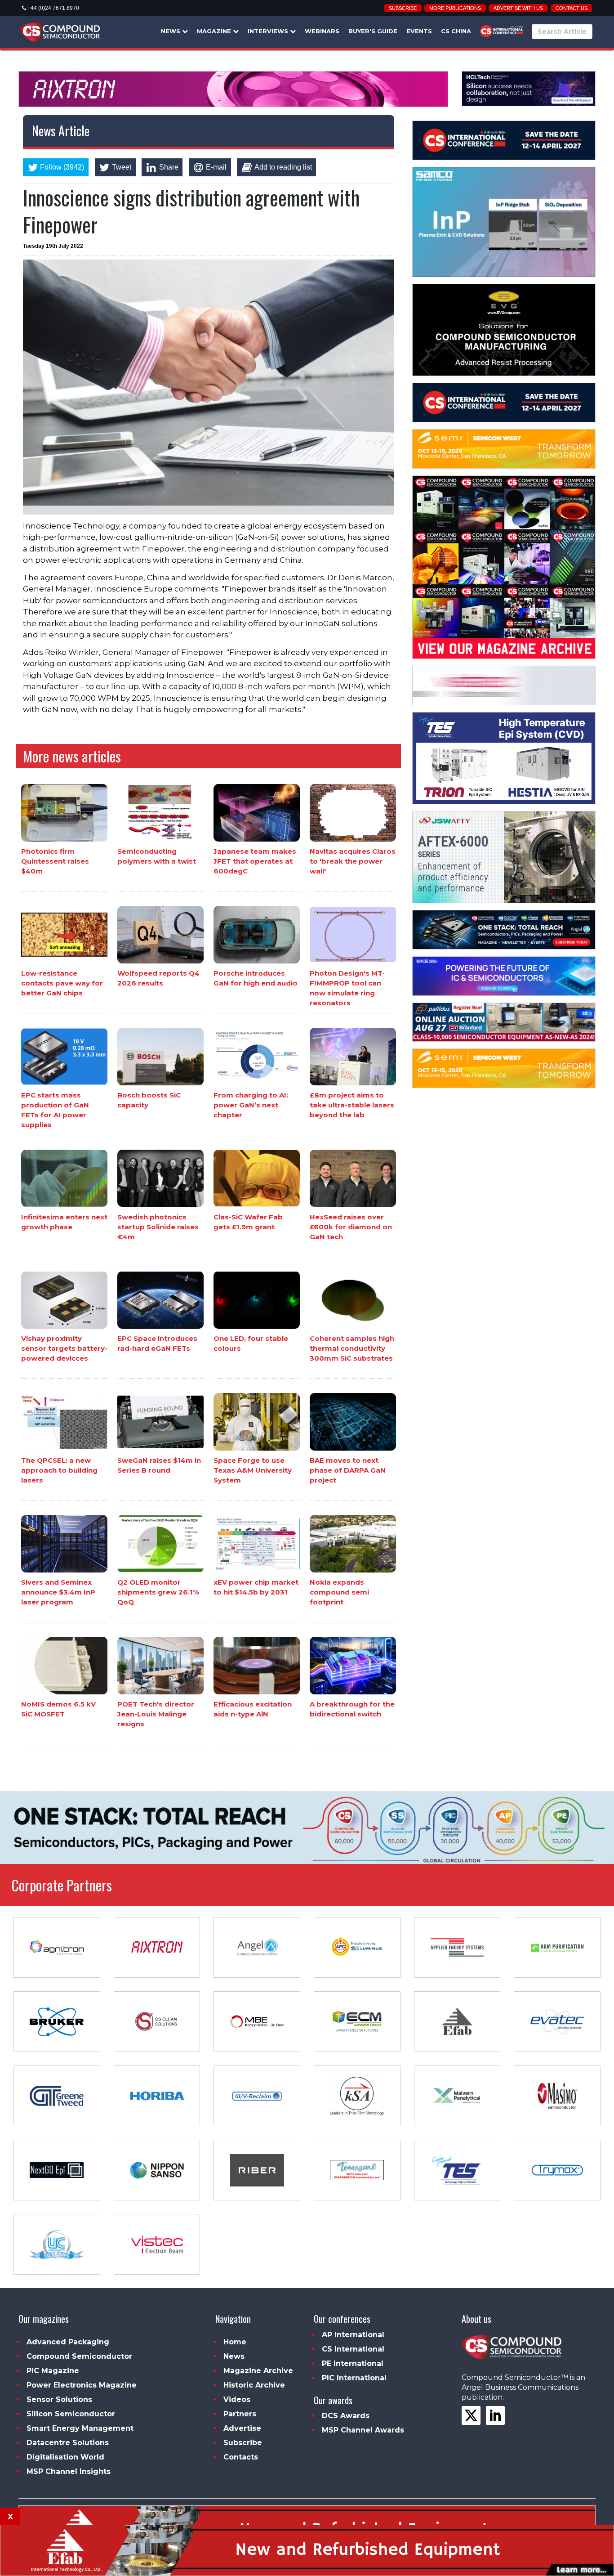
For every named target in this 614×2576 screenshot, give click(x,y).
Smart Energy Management (80, 2428)
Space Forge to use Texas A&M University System (253, 1470)
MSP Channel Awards (363, 2430)
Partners (240, 2414)
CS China (456, 31)
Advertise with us (518, 8)
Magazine (215, 31)
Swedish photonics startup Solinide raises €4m (158, 1226)
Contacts (241, 2457)
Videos (237, 2399)
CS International (353, 2349)
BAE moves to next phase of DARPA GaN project (348, 1470)
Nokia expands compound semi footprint (339, 1592)
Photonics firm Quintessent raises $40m (55, 861)
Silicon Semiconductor (71, 2414)
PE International (353, 2363)
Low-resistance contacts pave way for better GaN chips (62, 983)
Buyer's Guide (373, 31)
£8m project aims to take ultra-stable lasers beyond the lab (352, 1105)
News (171, 31)
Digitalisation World (65, 2457)
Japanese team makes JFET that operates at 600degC (255, 861)
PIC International (354, 2378)
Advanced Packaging (68, 2342)
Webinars (322, 31)
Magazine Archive (258, 2371)
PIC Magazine (53, 2371)
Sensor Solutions (59, 2399)
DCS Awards (346, 2416)
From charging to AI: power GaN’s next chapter (251, 1105)
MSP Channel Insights (69, 2471)
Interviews (269, 31)
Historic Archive (254, 2385)
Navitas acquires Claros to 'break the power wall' (353, 861)
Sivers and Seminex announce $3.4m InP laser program (58, 1592)
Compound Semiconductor (79, 2356)
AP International (353, 2335)
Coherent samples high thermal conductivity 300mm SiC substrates (352, 1348)
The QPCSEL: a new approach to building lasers (59, 1470)
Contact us (572, 8)
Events (419, 31)
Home (235, 2342)
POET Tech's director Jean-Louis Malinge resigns (156, 1714)
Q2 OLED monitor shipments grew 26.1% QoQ (158, 1592)
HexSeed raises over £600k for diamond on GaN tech (351, 1226)
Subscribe (403, 8)
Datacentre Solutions (68, 2443)
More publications (455, 8)
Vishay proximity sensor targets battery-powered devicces (64, 1348)
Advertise (242, 2428)
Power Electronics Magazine (82, 2385)
